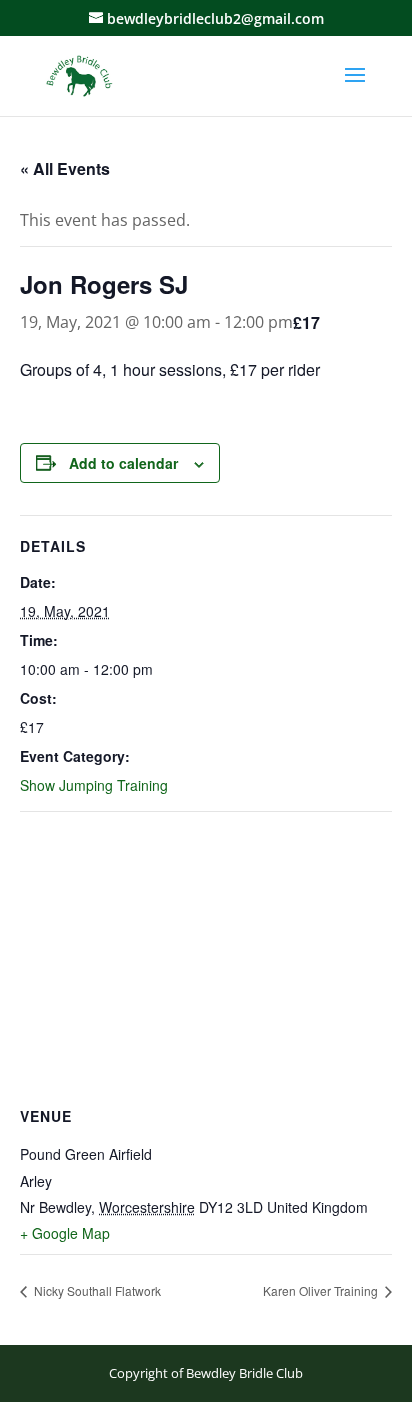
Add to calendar (123, 463)
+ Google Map (65, 1233)
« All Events (65, 168)
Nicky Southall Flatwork (96, 1290)
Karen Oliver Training (322, 1290)
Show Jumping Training (94, 785)
